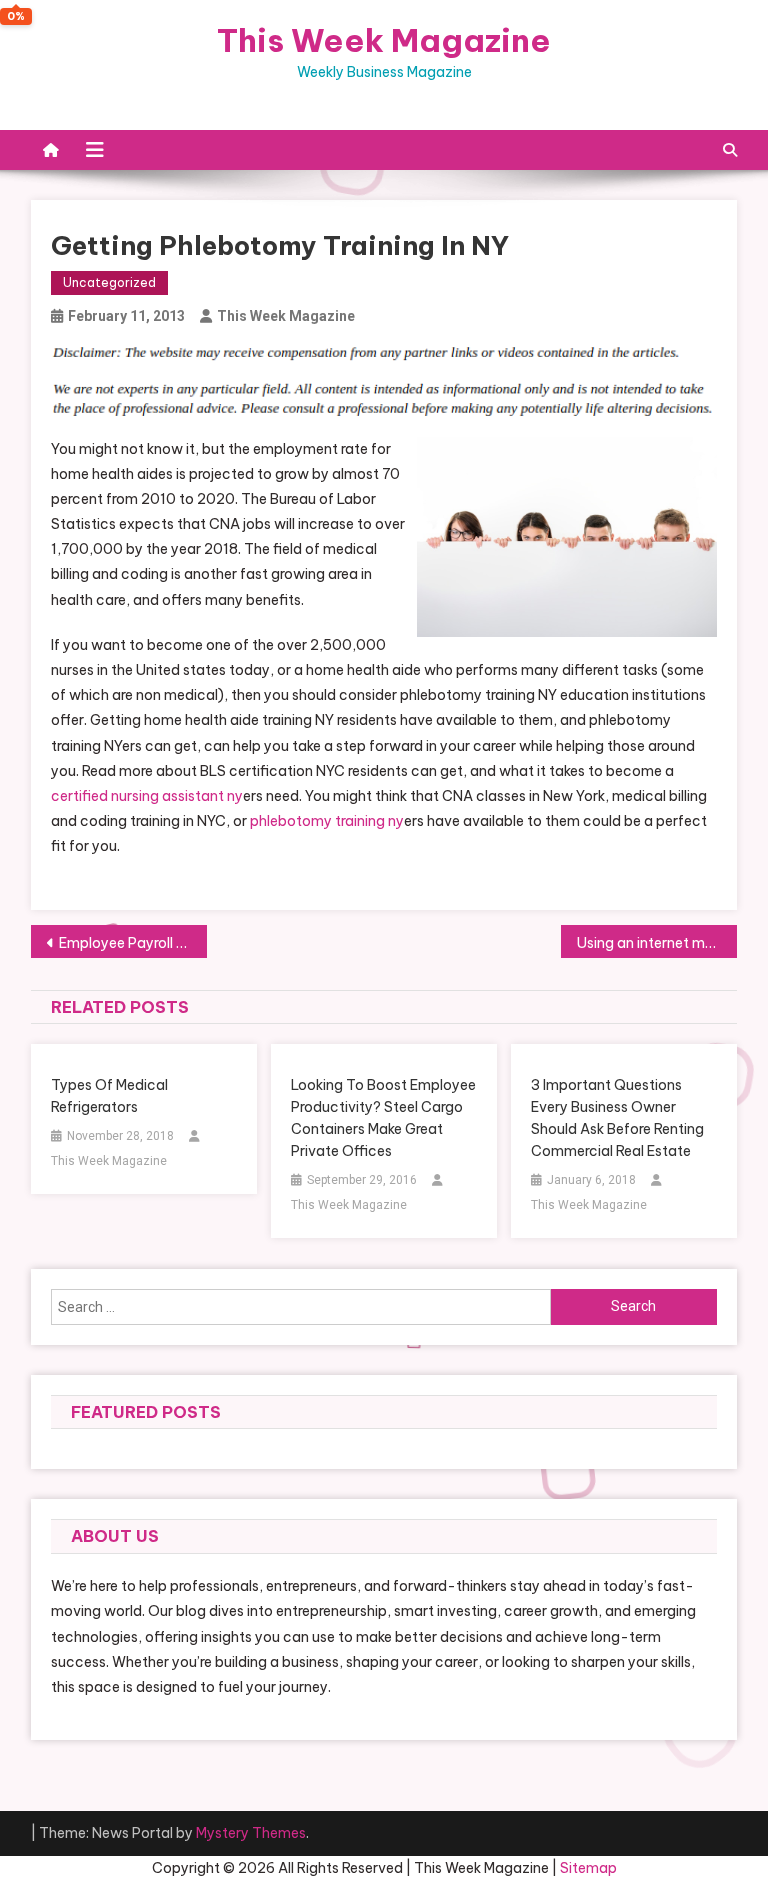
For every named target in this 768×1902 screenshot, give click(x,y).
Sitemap (588, 1868)
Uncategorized (109, 282)
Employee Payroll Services (133, 943)
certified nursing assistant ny (147, 796)
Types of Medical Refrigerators (109, 1096)
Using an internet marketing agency (657, 943)
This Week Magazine (384, 40)
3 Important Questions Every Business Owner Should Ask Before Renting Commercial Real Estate (617, 1118)
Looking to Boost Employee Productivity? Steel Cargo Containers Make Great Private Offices (383, 1118)
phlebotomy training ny (327, 821)
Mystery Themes (251, 1833)
